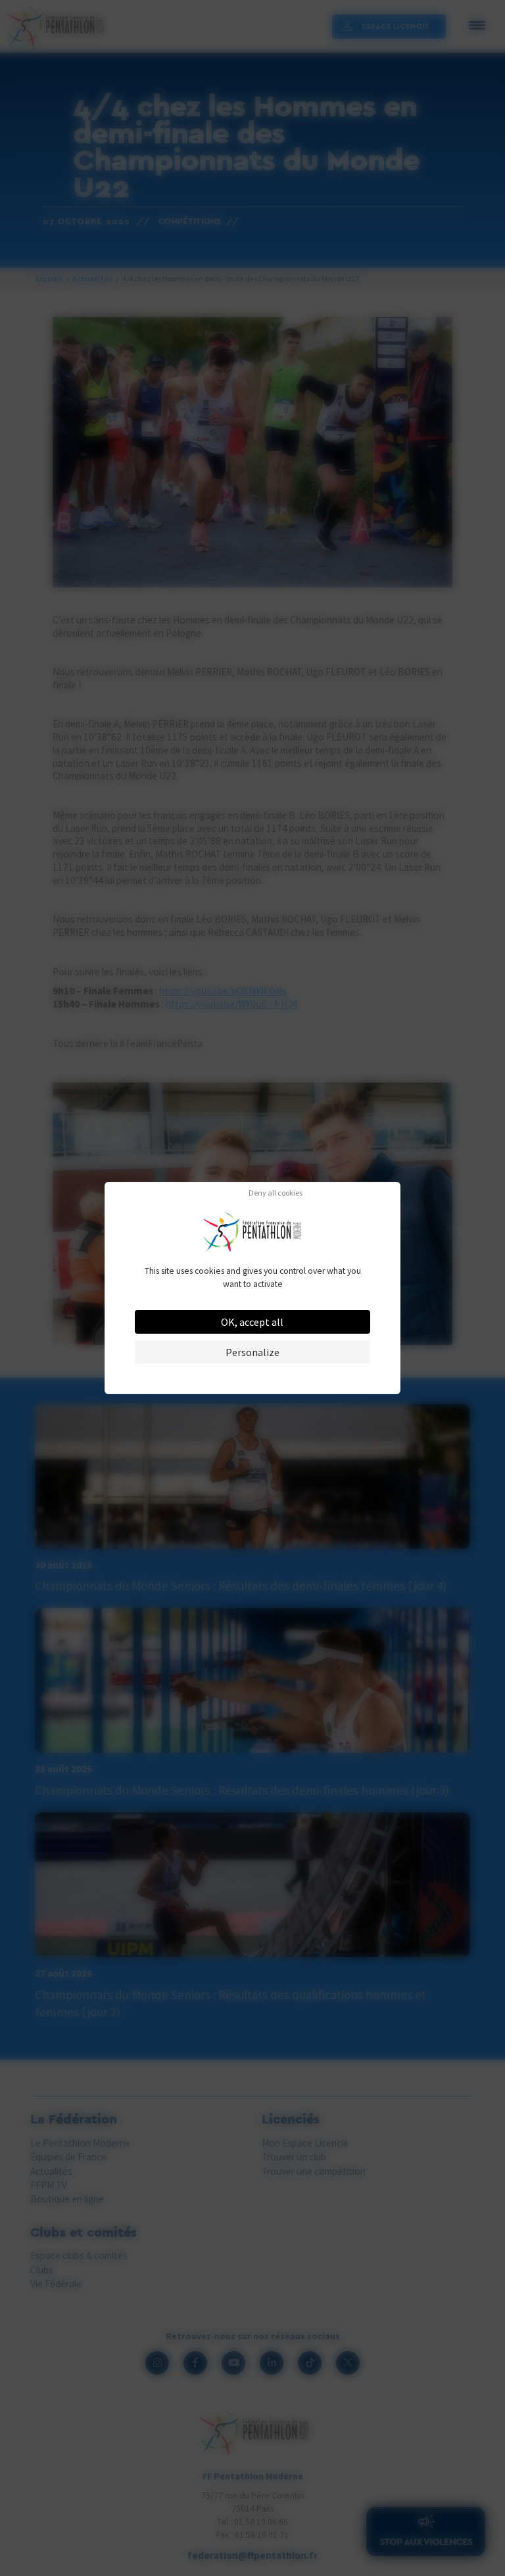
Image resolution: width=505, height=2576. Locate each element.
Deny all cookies (276, 1193)
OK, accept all (252, 1322)
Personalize (252, 1352)
